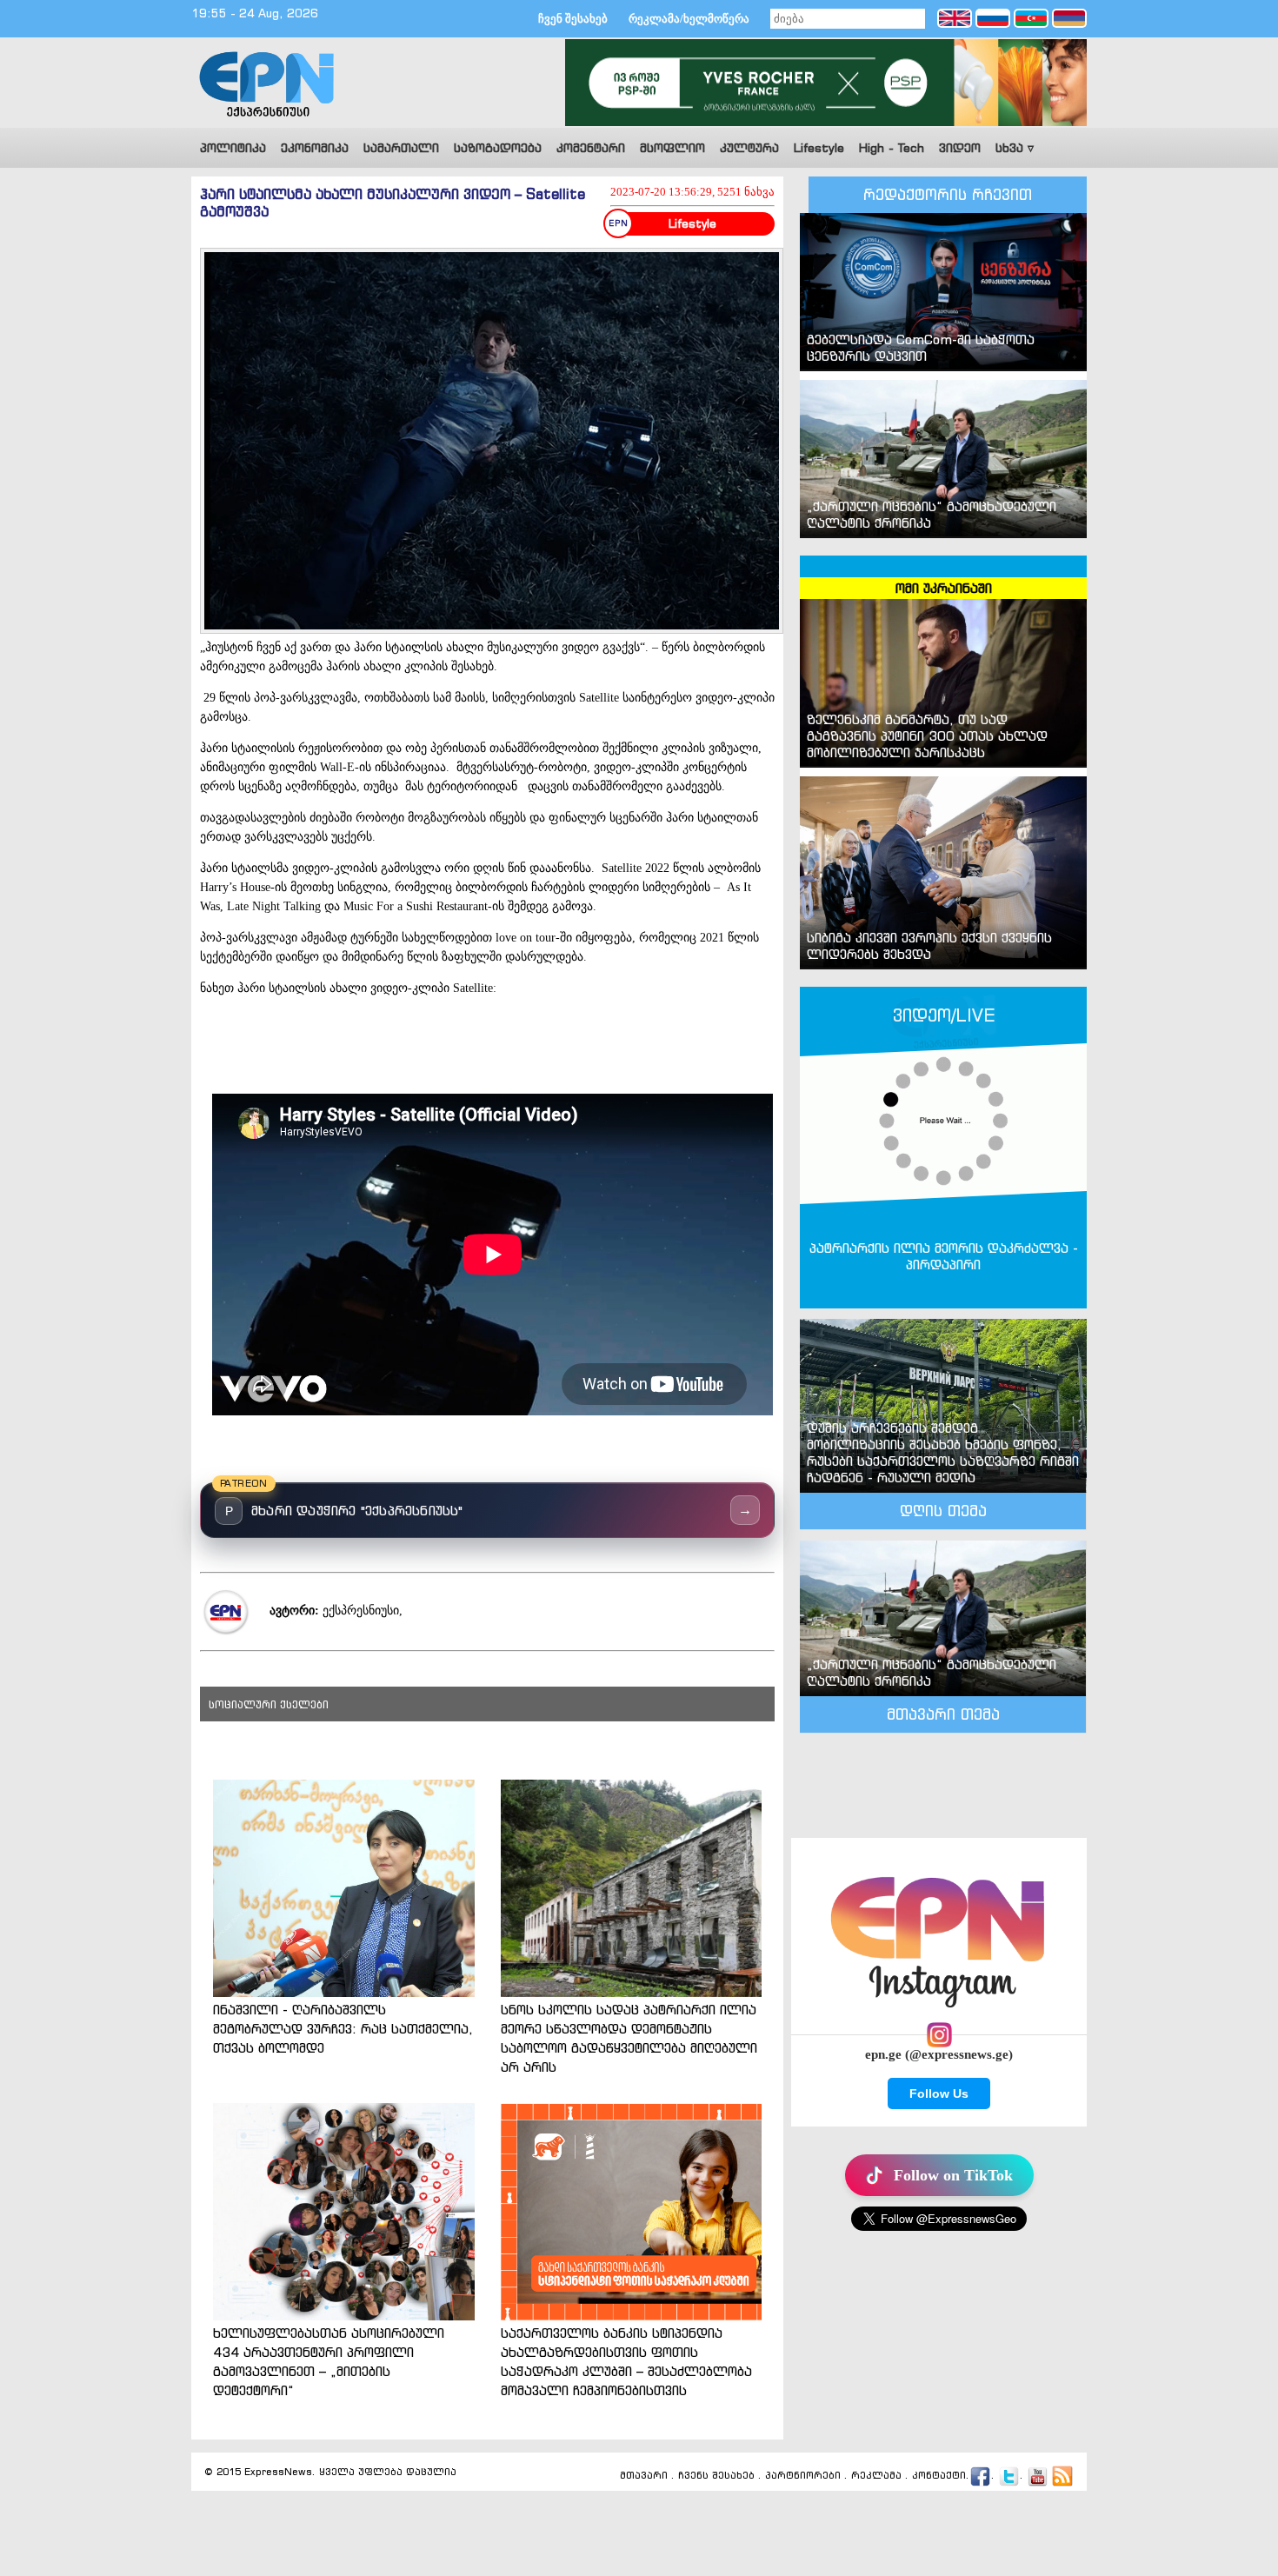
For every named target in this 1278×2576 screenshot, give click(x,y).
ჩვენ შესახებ (573, 19)
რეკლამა (876, 2476)
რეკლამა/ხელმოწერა (689, 19)
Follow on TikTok (953, 2175)
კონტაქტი (939, 2476)
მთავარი (644, 2476)
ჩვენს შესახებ (716, 2476)
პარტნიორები (803, 2476)
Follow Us (939, 2093)
